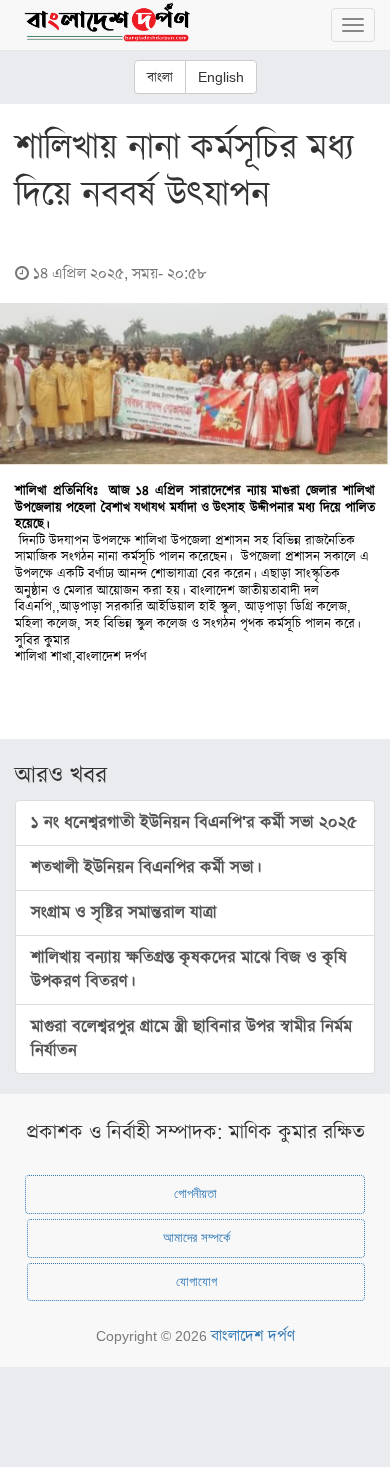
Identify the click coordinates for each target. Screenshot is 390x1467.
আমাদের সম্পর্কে (196, 1237)
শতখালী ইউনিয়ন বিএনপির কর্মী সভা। (146, 867)
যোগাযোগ (196, 1281)
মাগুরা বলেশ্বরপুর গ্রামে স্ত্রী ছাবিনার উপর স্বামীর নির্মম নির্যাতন (191, 1038)
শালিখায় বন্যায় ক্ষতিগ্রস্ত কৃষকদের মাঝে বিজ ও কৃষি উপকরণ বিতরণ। (189, 969)
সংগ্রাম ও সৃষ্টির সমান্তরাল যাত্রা (124, 912)
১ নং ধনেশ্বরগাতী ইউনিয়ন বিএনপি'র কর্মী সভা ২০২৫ (194, 822)
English (221, 77)
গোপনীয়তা (195, 1193)
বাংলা (160, 77)
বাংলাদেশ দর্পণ (253, 1335)
